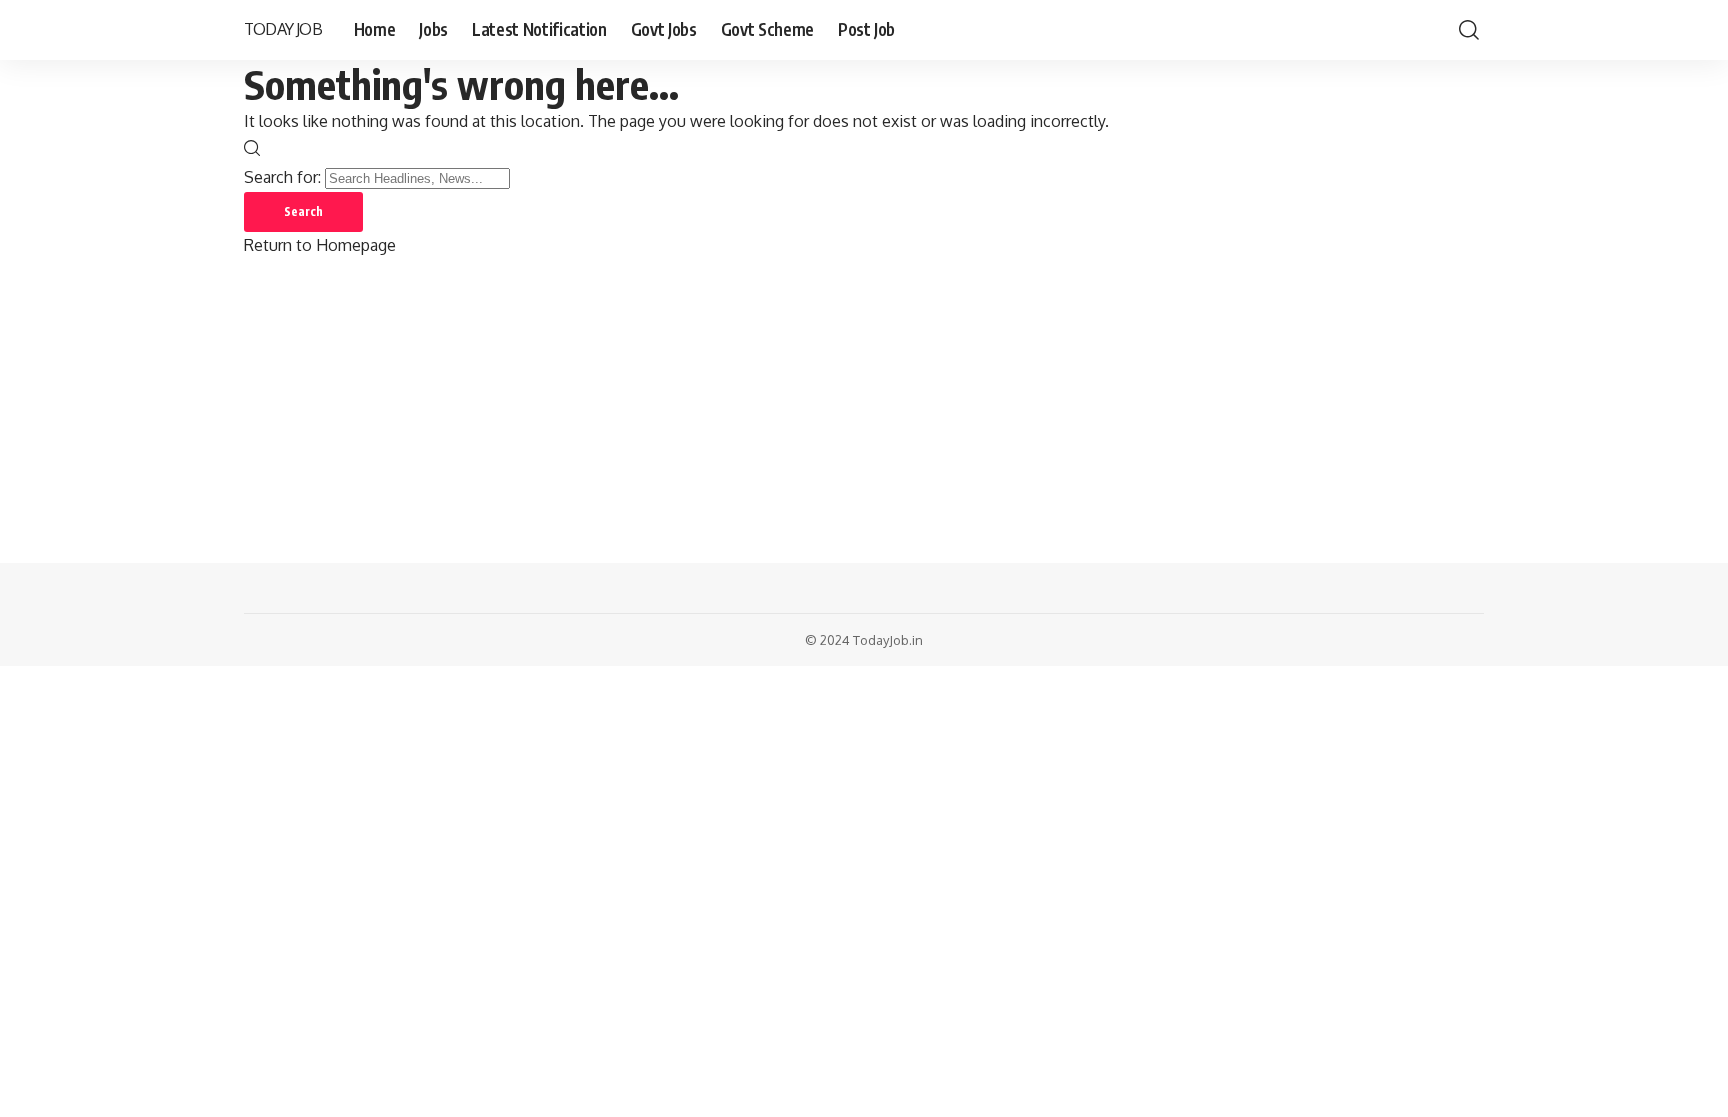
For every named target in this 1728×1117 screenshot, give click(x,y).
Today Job (283, 29)
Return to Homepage (320, 245)
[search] (1469, 30)
